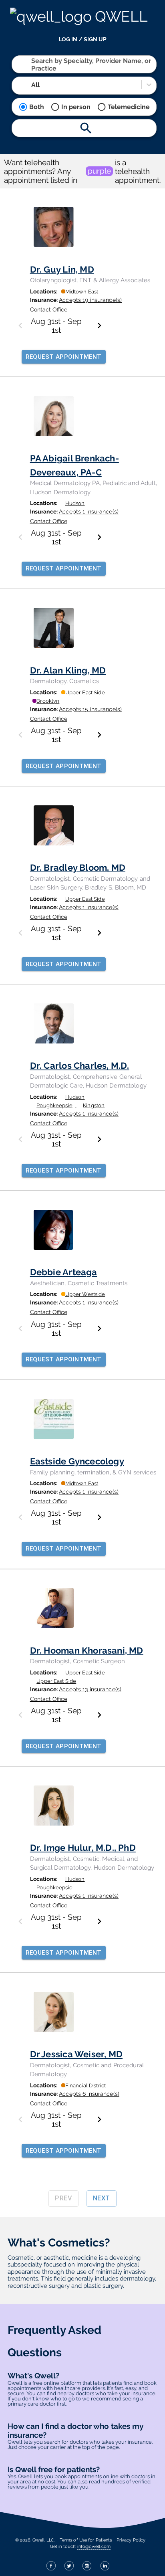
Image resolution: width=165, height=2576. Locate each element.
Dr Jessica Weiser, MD (76, 2054)
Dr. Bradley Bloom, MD (78, 867)
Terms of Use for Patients (86, 2540)
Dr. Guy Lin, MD (62, 269)
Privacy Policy (131, 2540)
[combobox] (32, 64)
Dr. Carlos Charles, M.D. (80, 1066)
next (102, 2198)
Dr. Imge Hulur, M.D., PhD (83, 1848)
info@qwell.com (94, 2546)
